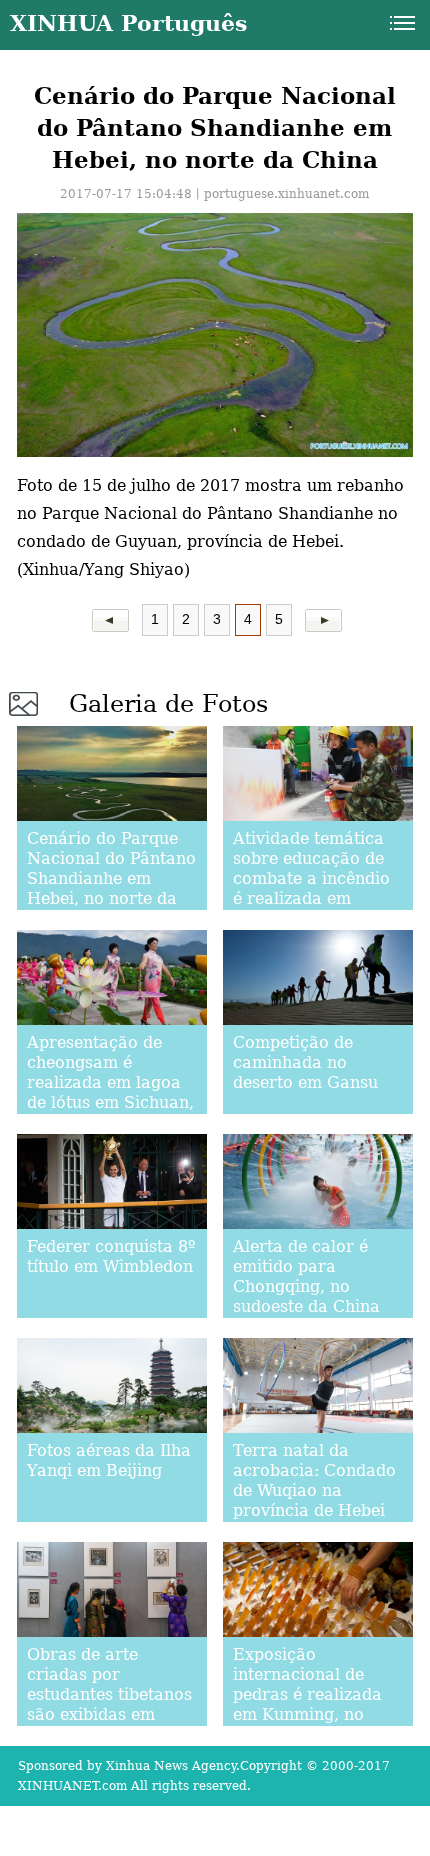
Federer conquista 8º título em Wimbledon (111, 1256)
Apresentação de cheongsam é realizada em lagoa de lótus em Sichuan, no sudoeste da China (110, 1092)
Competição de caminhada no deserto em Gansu (305, 1062)
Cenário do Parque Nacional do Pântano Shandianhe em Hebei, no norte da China (111, 878)
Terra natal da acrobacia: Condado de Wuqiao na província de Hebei (314, 1480)
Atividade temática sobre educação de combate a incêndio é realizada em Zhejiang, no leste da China (316, 888)
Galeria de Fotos (168, 704)
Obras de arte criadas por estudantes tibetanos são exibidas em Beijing (109, 1694)
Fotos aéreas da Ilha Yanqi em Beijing (109, 1460)
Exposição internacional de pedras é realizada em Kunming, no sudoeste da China (307, 1694)
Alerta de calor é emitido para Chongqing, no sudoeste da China (306, 1276)
